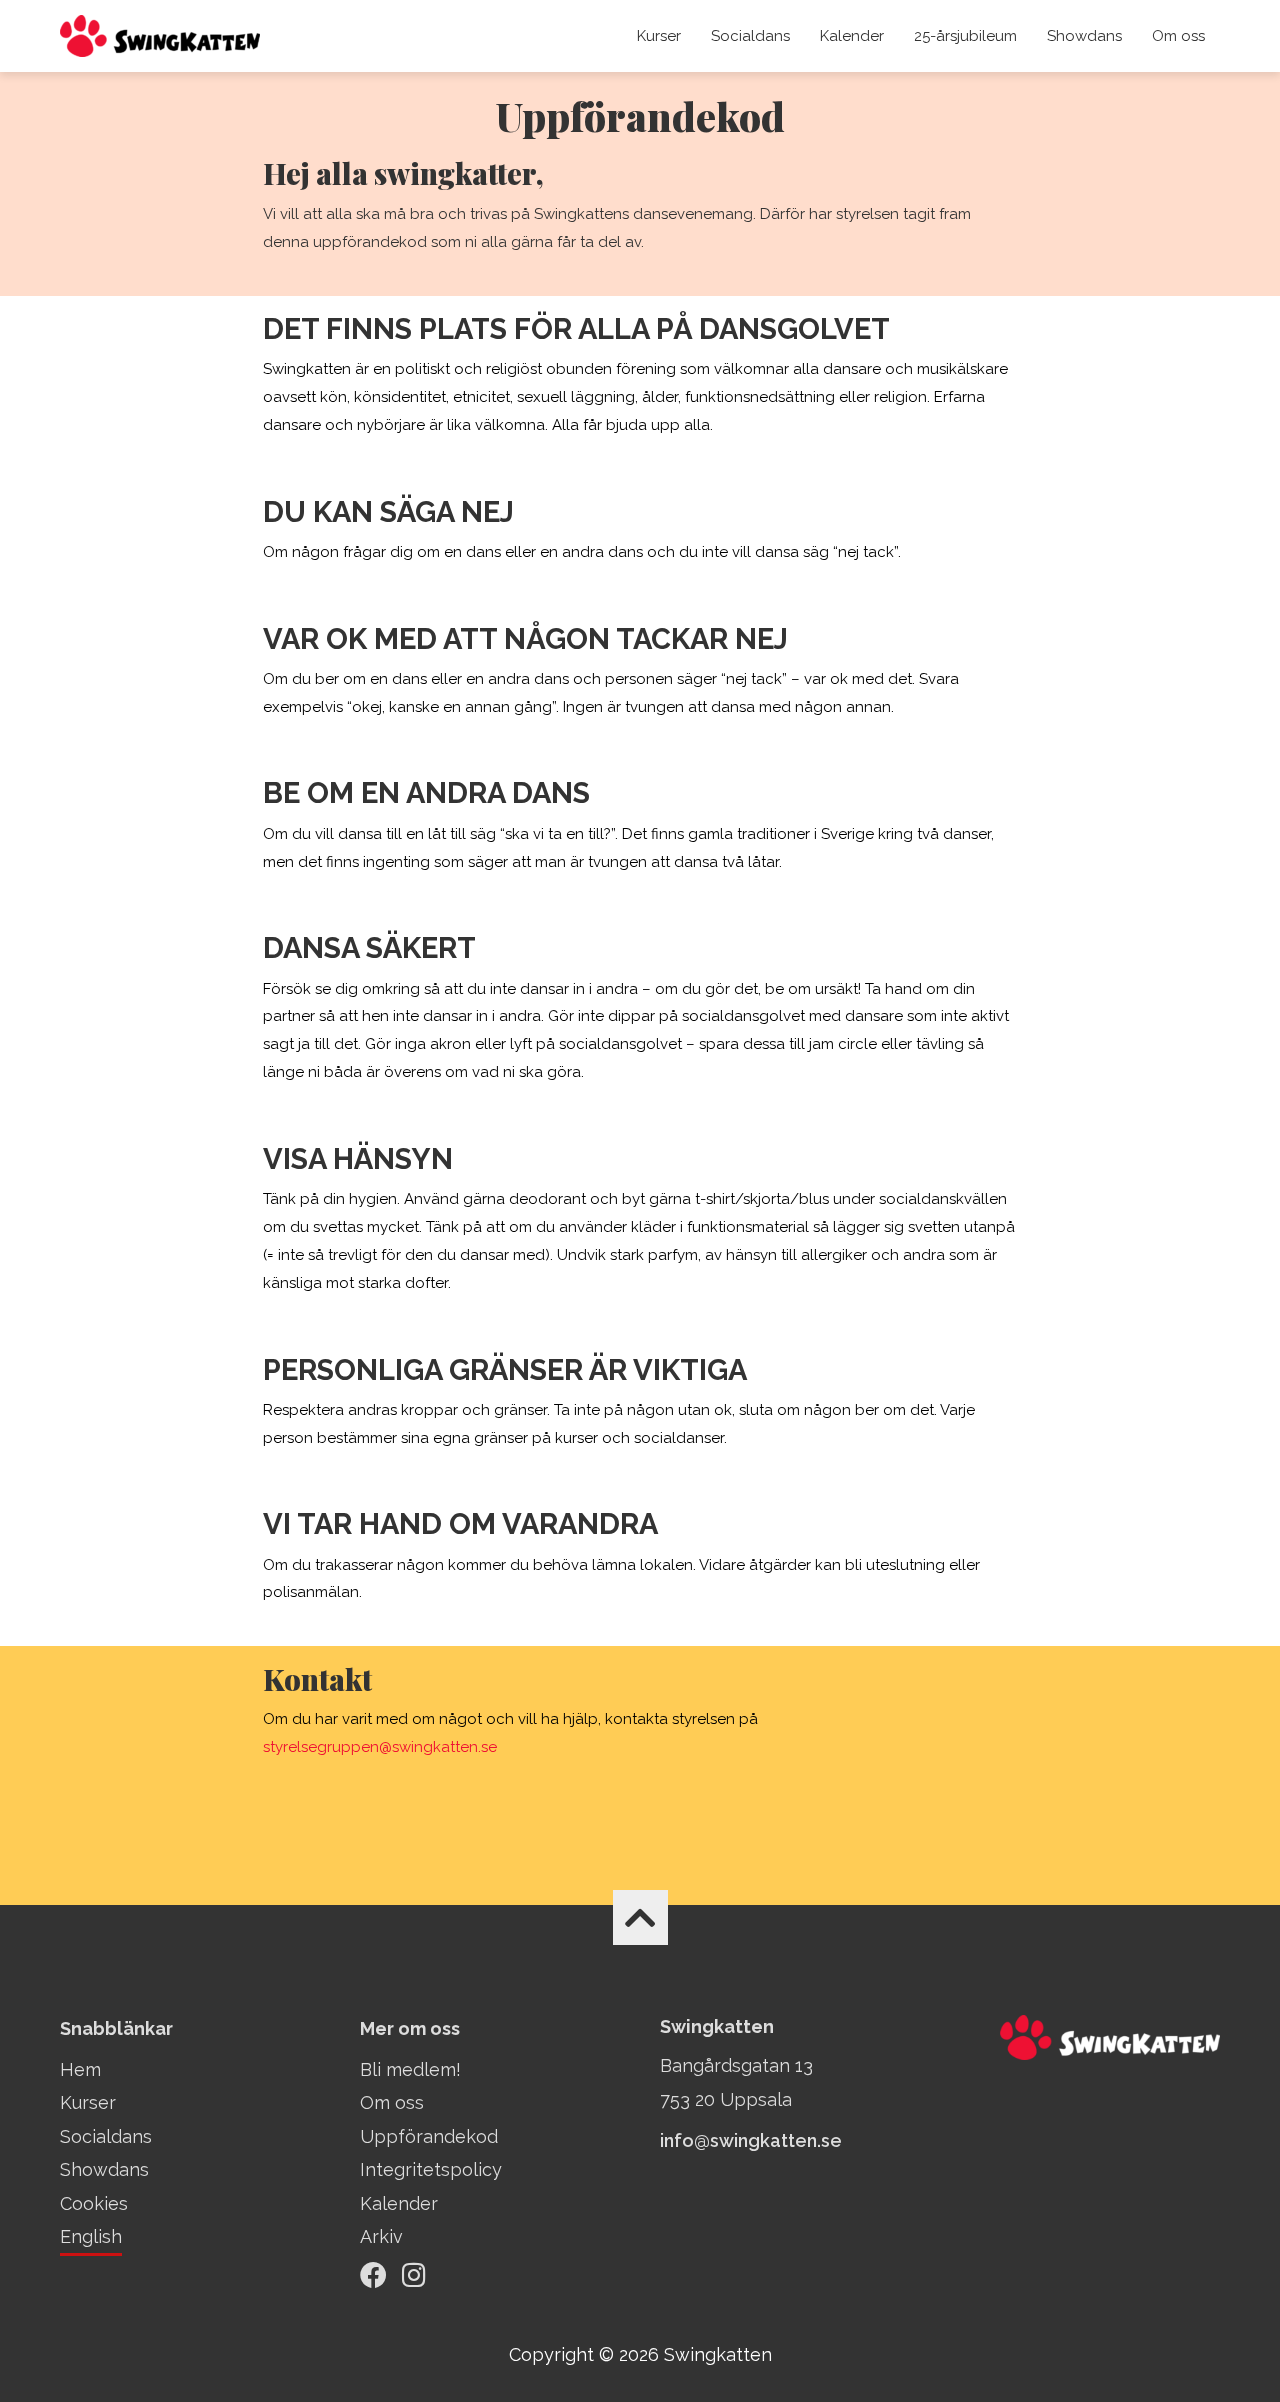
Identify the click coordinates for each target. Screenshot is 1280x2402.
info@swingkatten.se (751, 2140)
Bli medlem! (410, 2069)
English (91, 2236)
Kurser (659, 36)
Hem (80, 2069)
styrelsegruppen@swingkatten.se (380, 1747)
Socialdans (750, 36)
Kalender (852, 36)
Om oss (1178, 36)
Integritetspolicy (431, 2169)
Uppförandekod (429, 2136)
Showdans (1084, 36)
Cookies (94, 2203)
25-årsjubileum (965, 36)
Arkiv (381, 2236)
